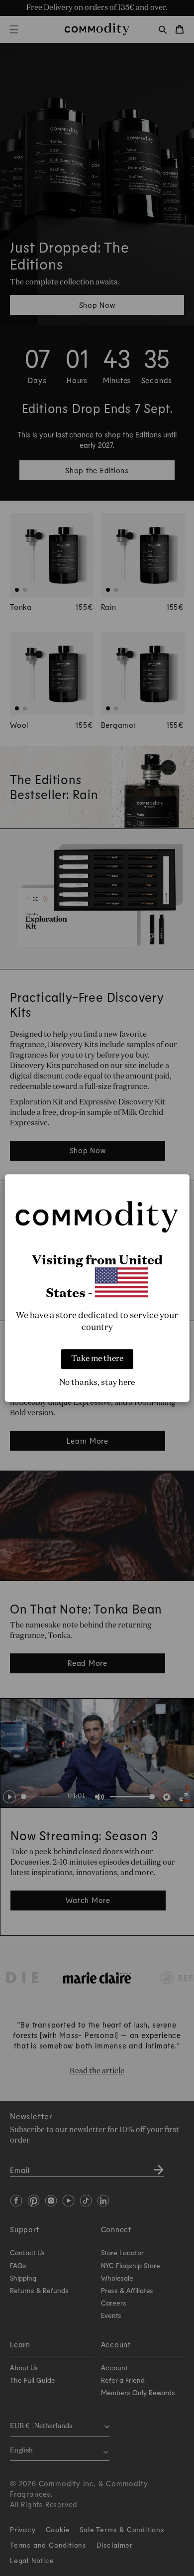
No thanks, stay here (97, 1383)
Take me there (97, 1359)
